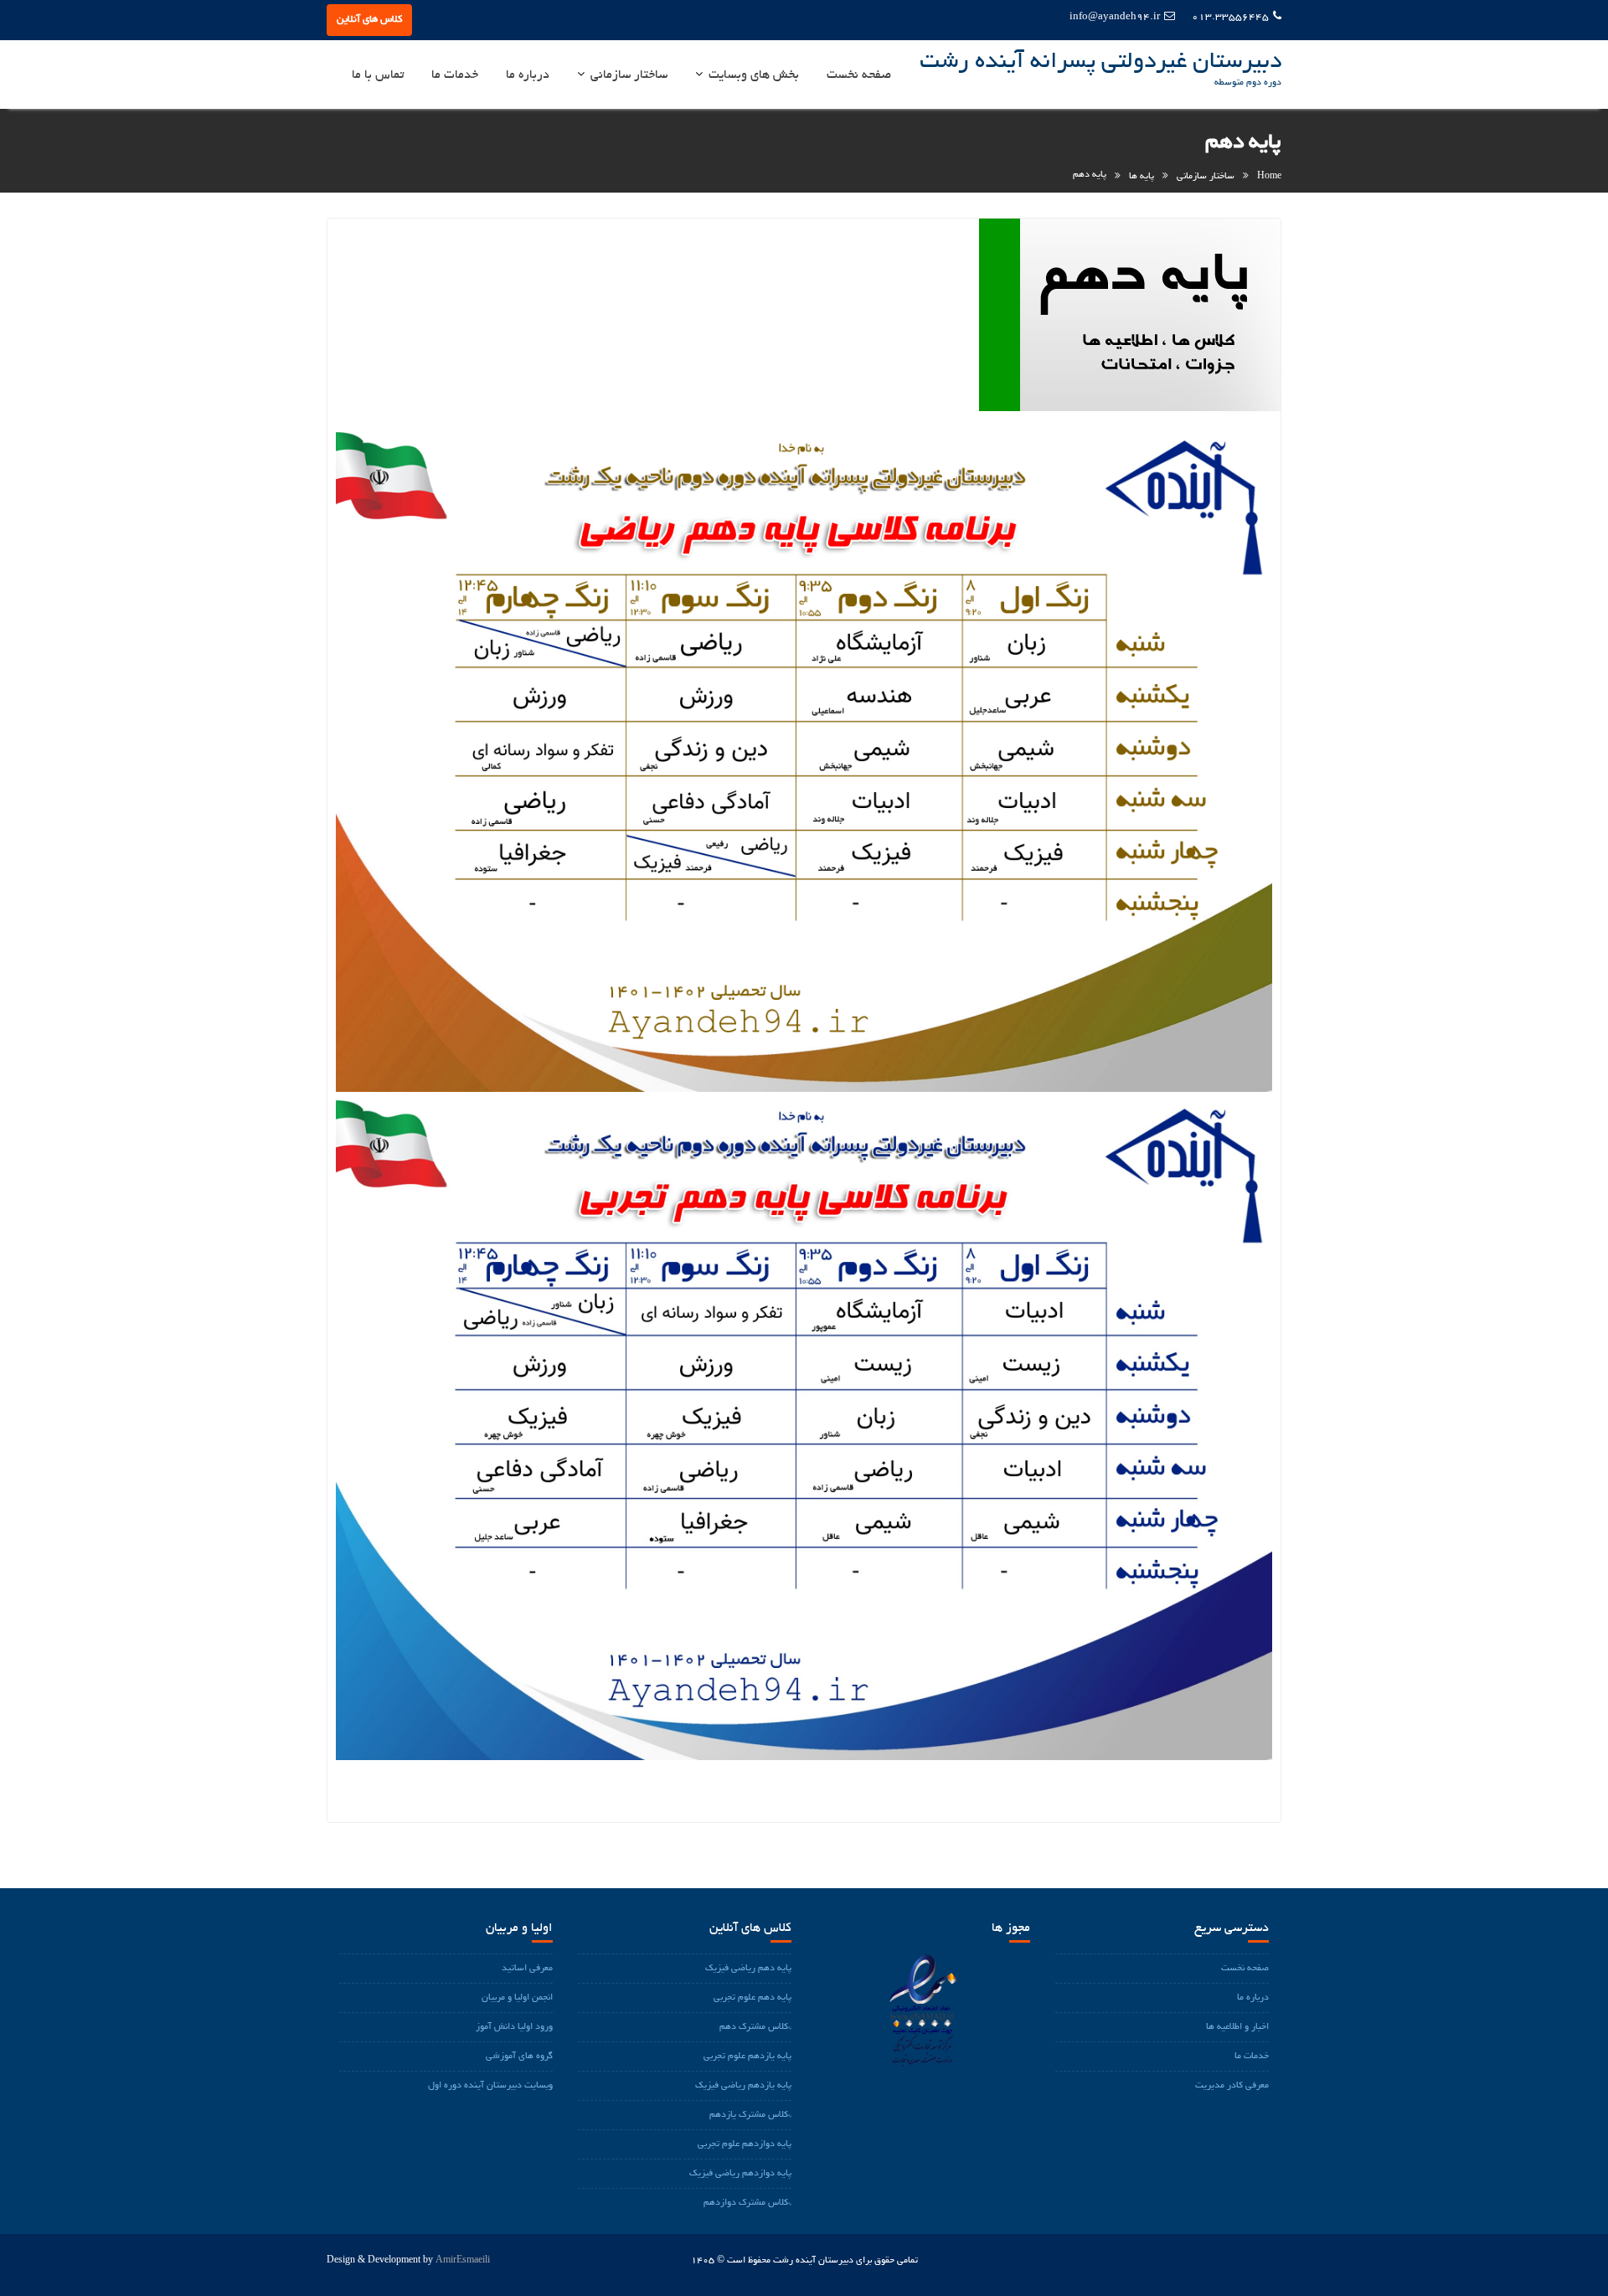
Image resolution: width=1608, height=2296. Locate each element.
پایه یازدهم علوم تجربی (747, 2057)
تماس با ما (378, 75)
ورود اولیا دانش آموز (514, 2027)
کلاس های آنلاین (369, 20)
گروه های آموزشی (519, 2057)
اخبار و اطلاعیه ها (1237, 2027)
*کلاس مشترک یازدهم (750, 2115)
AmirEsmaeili (463, 2261)
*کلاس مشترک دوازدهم (747, 2203)
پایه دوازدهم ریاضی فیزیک (740, 2174)
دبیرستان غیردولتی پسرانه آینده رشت (1100, 63)
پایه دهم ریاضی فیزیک (748, 1969)
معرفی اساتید (527, 1969)
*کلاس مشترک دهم (755, 2027)
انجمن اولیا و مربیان (517, 1998)
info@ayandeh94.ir (1115, 17)
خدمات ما (455, 75)
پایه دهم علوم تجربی (752, 1998)
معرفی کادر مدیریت (1232, 2086)
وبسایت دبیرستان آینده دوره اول (490, 2086)
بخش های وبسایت (754, 75)
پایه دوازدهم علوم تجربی (745, 2144)
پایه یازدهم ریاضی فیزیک (743, 2086)
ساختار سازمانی (629, 75)
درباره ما (528, 75)
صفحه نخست (859, 75)
